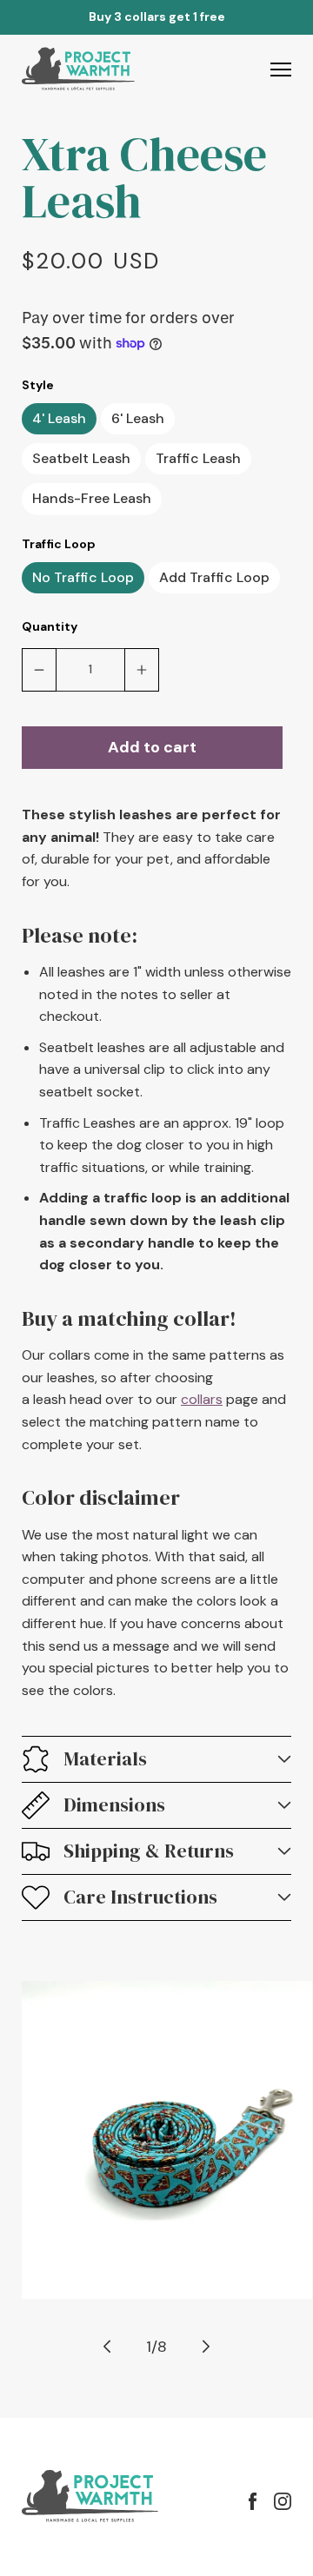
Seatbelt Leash (81, 458)
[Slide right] (206, 2347)
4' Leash (59, 418)
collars (202, 1399)
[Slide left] (107, 2347)
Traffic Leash (198, 458)
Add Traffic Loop (214, 577)
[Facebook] (253, 2501)
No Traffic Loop (83, 577)
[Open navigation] (281, 70)
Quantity (50, 626)
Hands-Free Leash (92, 498)
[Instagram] (283, 2501)
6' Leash (138, 418)
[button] (156, 1759)
